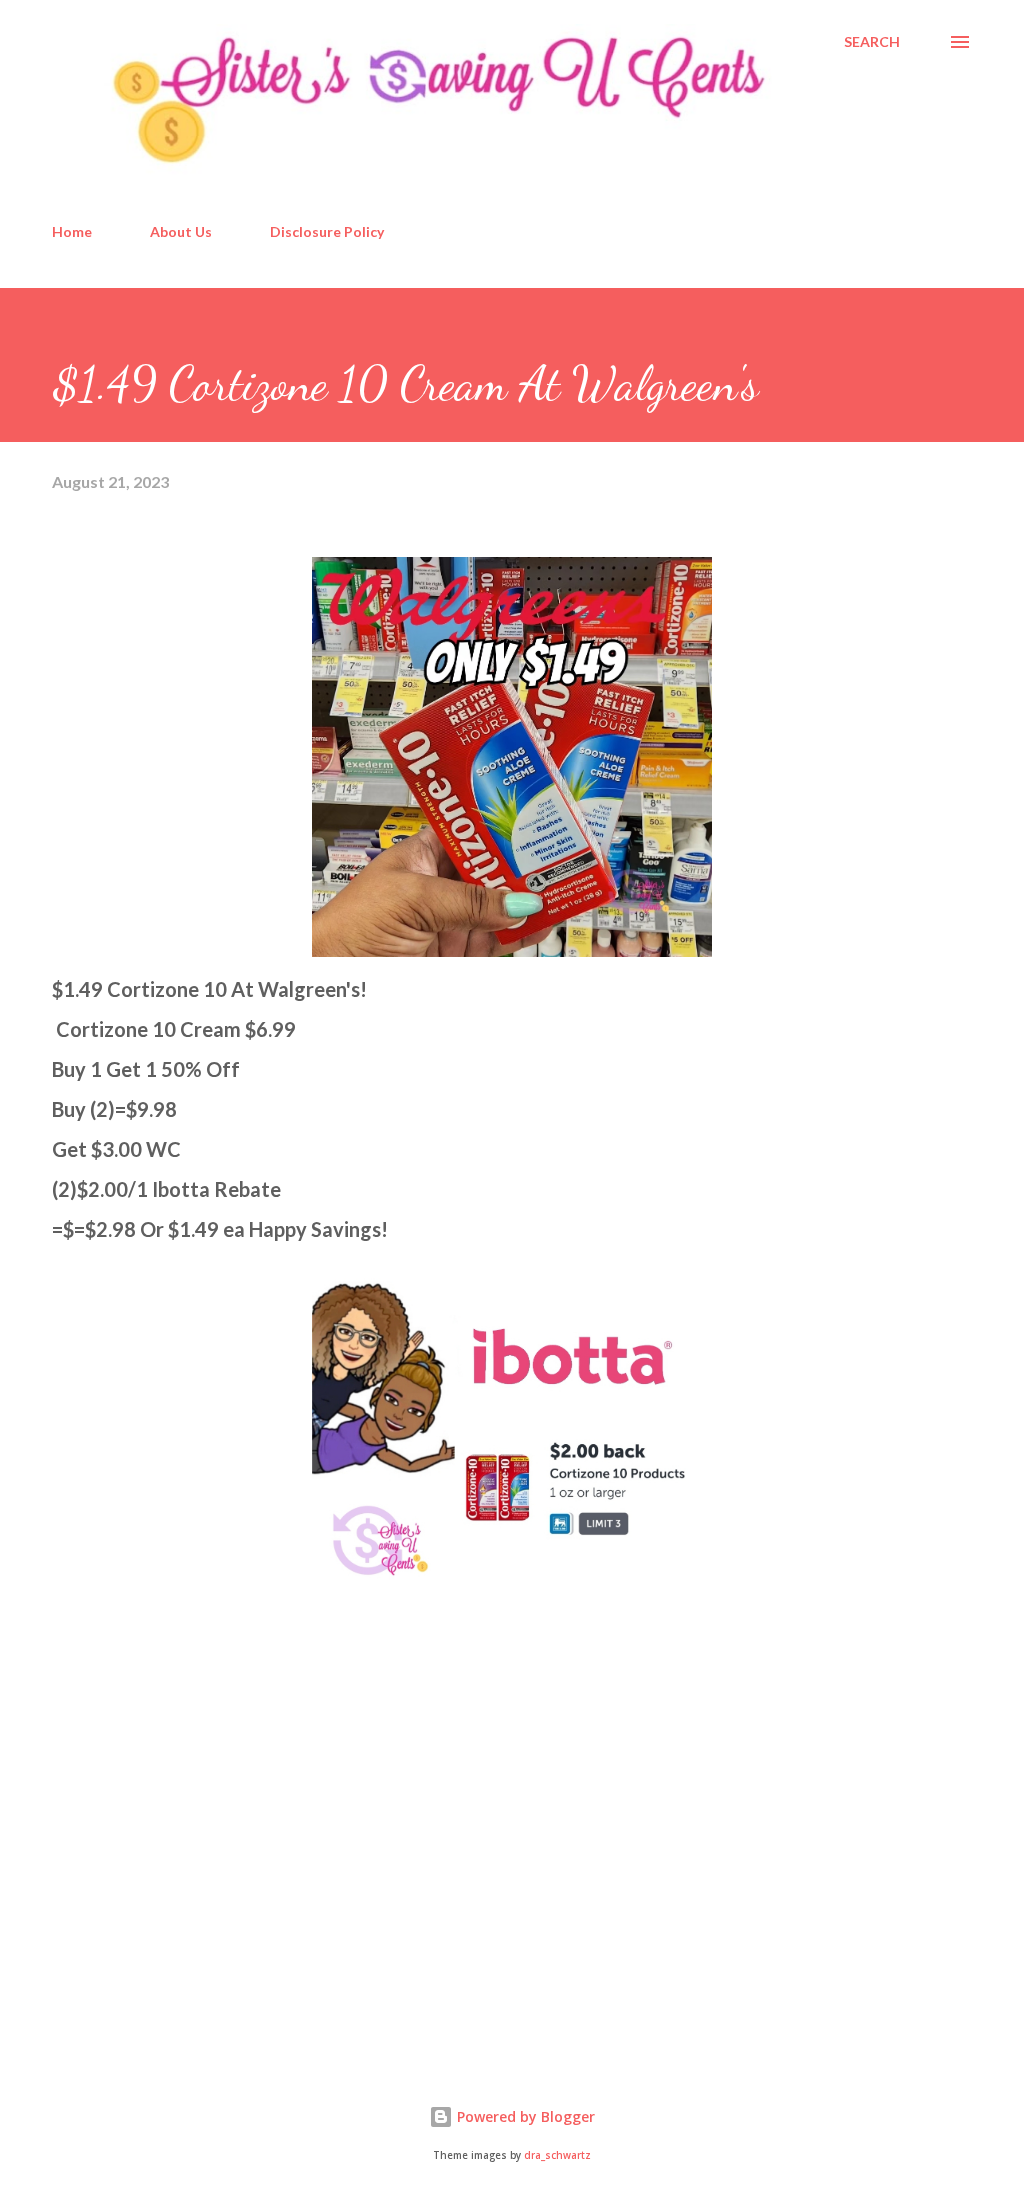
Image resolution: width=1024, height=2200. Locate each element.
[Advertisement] (202, 1890)
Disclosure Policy (327, 231)
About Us (181, 231)
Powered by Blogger (524, 2116)
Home (72, 231)
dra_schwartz (557, 2155)
